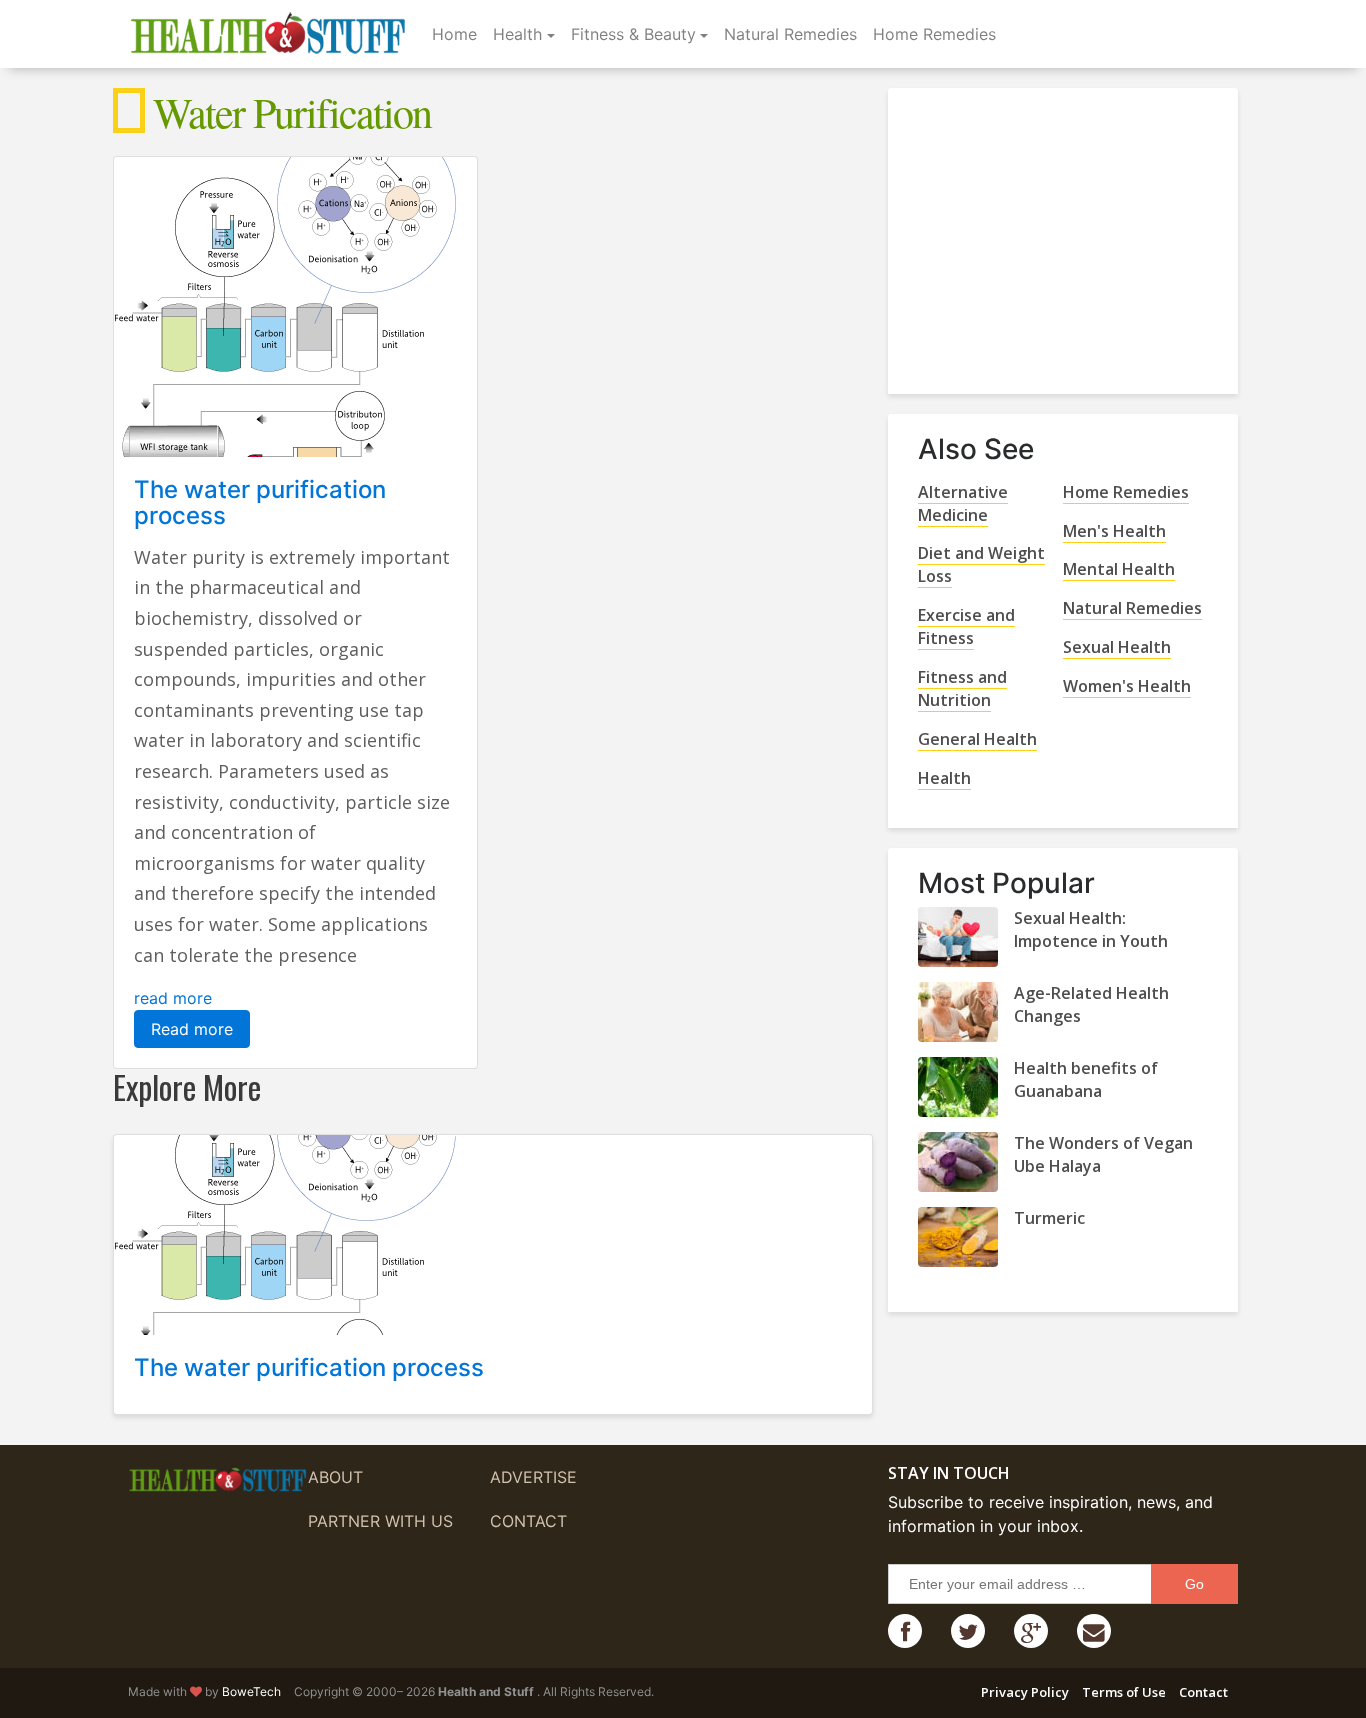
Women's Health (1127, 686)
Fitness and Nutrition (962, 688)
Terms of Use (1124, 1692)
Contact (528, 1521)
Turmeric (1049, 1218)
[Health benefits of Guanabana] (958, 1087)
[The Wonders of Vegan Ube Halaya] (958, 1162)
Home (454, 34)
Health (517, 34)
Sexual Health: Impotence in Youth (1091, 929)
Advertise (533, 1477)
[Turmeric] (958, 1237)
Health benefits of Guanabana (1086, 1079)
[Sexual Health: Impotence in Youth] (958, 937)
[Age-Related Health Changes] (958, 1012)
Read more (192, 1029)
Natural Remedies (790, 34)
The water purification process (260, 502)
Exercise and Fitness (966, 626)
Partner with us (380, 1521)
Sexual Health (1117, 647)
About (335, 1477)
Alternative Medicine (963, 503)
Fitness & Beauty (633, 34)
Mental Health (1119, 569)
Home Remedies (934, 34)
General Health (977, 739)
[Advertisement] (1068, 233)
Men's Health (1114, 531)
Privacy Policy (1025, 1692)
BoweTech (251, 1691)
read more (173, 998)
